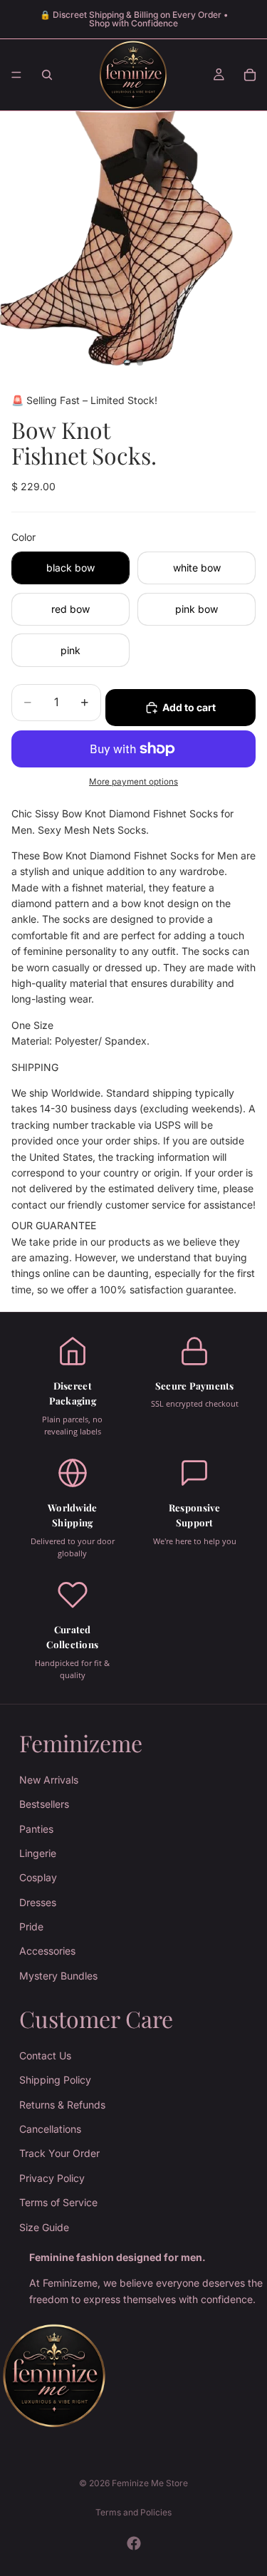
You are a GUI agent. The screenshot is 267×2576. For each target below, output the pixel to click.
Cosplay (38, 1877)
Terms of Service (58, 2202)
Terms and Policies (133, 2512)
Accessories (47, 1951)
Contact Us (45, 2055)
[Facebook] (134, 2543)
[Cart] (250, 75)
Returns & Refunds (62, 2105)
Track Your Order (59, 2153)
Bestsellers (44, 1804)
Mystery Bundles (58, 1976)
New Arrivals (49, 1780)
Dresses (38, 1902)
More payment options (133, 782)
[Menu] (16, 75)
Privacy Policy (52, 2178)
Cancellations (50, 2129)
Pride (31, 1926)
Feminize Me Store (150, 2483)
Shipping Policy (55, 2080)
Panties (36, 1829)
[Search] (47, 75)
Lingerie (38, 1853)
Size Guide (44, 2227)
